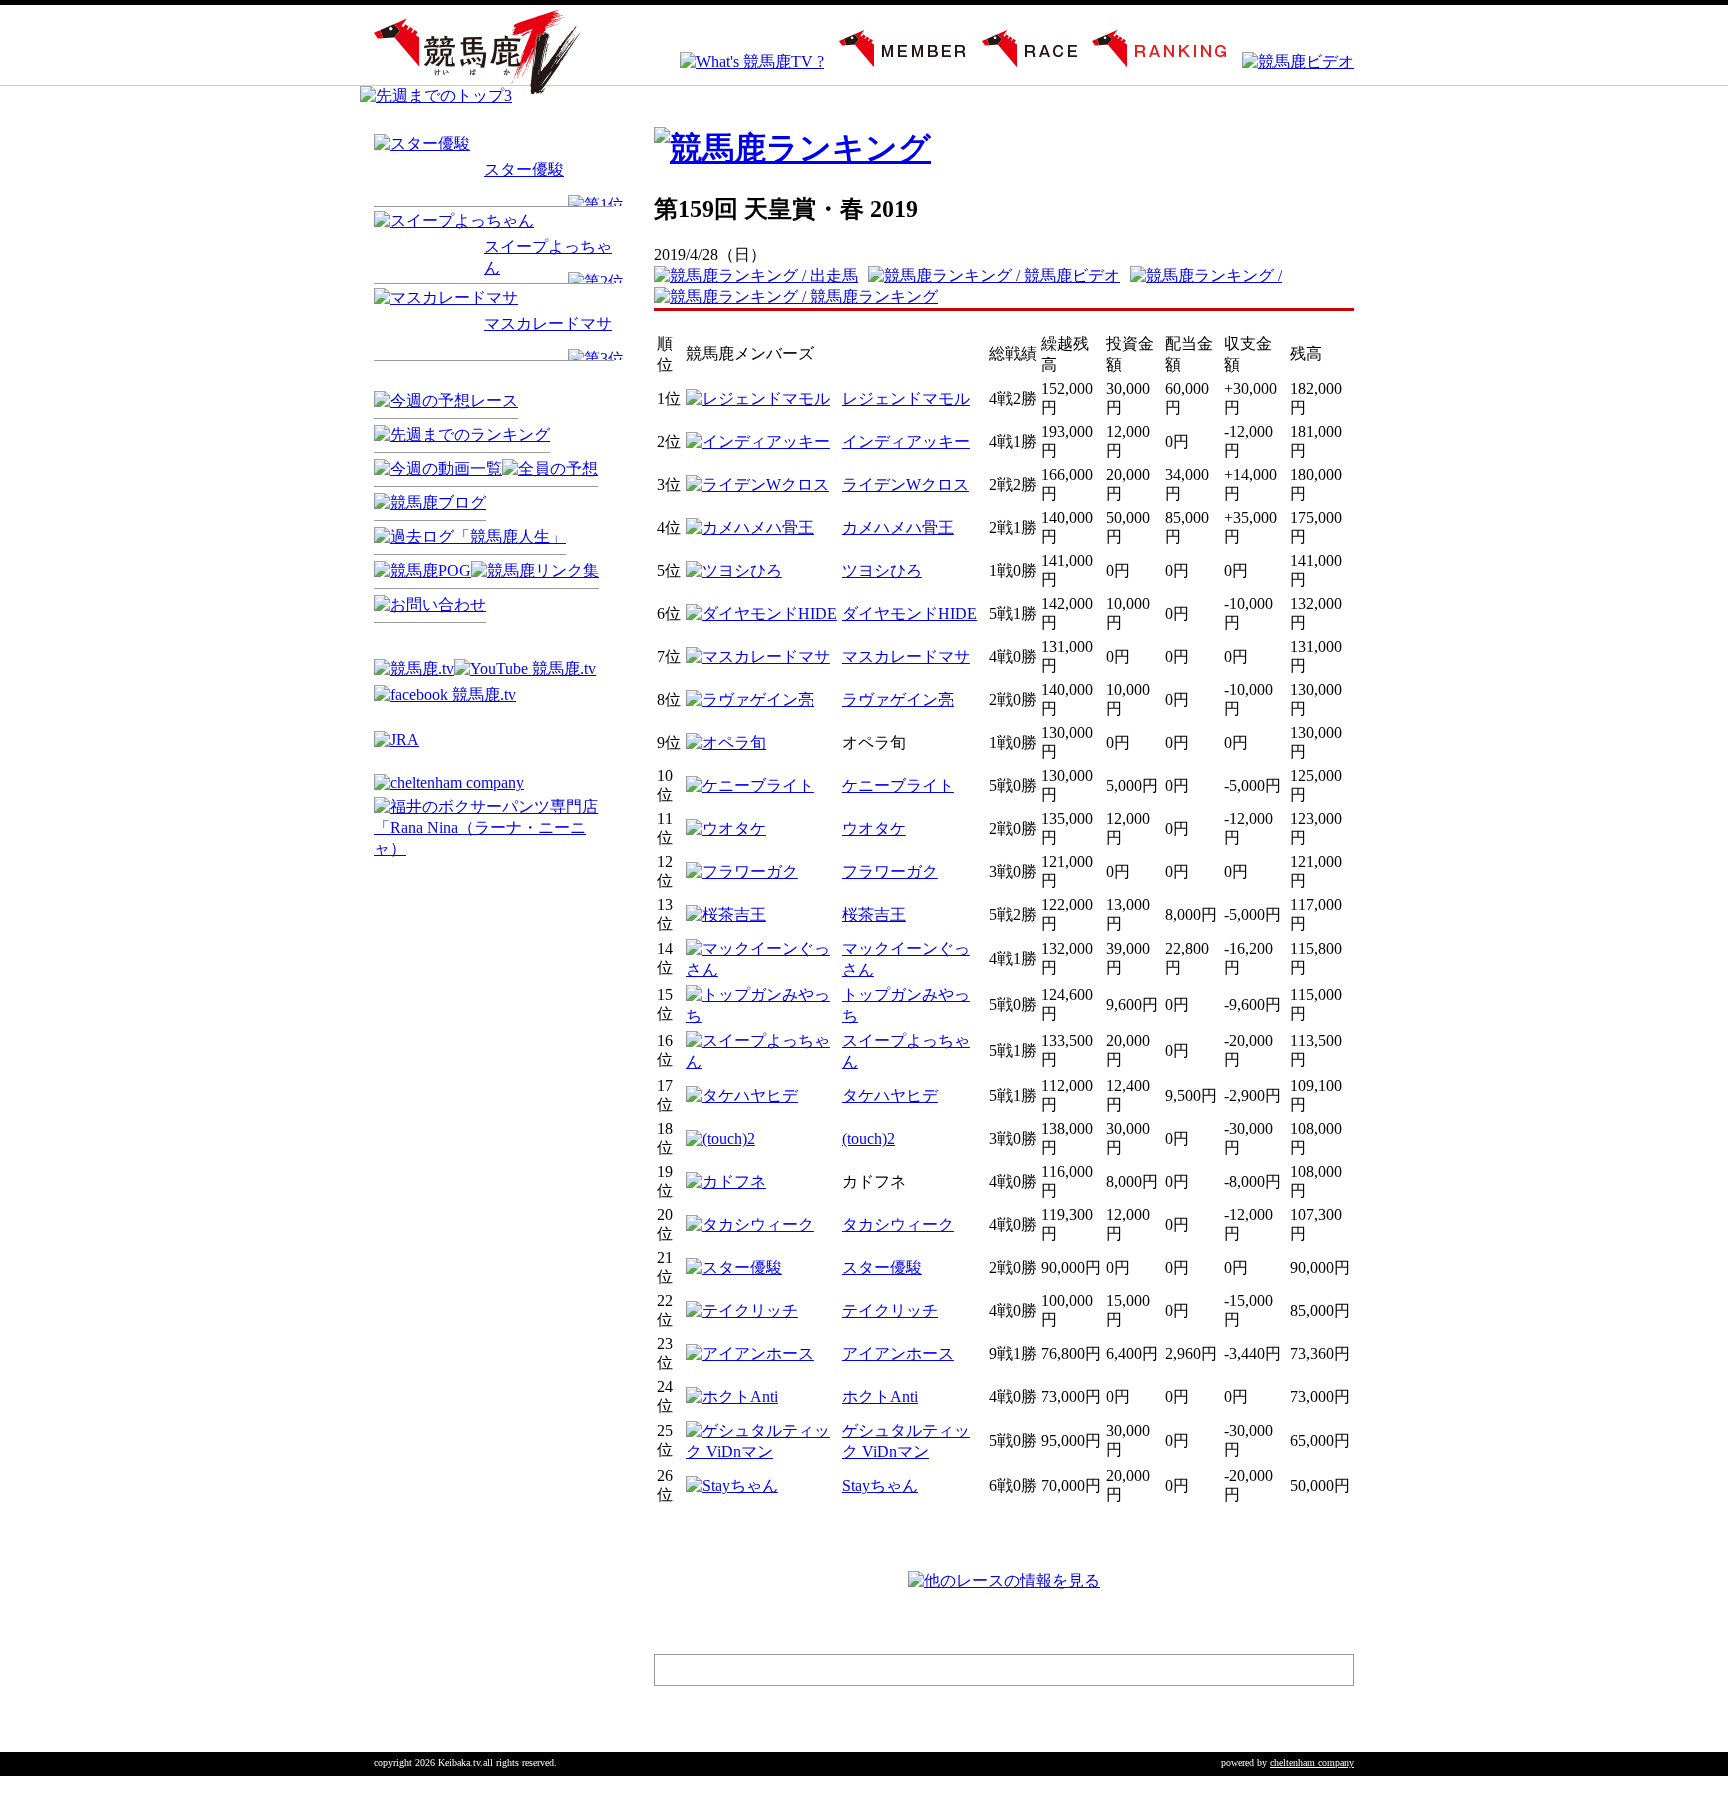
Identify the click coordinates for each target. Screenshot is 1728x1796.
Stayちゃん (880, 1485)
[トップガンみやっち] (762, 1015)
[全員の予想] (550, 468)
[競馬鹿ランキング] (1152, 61)
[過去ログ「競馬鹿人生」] (470, 536)
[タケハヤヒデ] (742, 1095)
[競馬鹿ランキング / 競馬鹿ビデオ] (999, 275)
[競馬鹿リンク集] (535, 570)
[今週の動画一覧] (438, 468)
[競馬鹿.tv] (414, 668)
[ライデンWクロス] (757, 484)
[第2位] (596, 281)
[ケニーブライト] (750, 785)
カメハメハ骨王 (898, 527)
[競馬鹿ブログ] (430, 502)
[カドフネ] (726, 1181)
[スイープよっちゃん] (454, 220)
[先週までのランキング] (462, 434)
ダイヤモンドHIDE (909, 613)
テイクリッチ (890, 1310)
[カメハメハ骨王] (750, 527)
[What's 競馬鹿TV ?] (744, 61)
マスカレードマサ (548, 323)
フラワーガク (890, 871)
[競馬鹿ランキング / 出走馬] (761, 275)
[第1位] (596, 204)
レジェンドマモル (906, 398)
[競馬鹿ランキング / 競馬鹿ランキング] (801, 296)
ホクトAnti (880, 1396)
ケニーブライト (898, 785)
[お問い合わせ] (430, 604)
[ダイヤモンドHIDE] (761, 613)
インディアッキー (906, 441)
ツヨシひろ (882, 570)
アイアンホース (898, 1353)
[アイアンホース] (750, 1353)
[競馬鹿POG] (422, 570)
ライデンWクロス (905, 484)
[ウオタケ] (726, 828)
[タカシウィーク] (750, 1224)
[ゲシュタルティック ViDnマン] (762, 1451)
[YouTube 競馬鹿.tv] (525, 668)
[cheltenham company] (449, 782)
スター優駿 (524, 169)
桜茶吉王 (874, 914)
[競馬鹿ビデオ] (1290, 61)
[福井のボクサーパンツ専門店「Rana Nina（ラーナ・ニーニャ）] (494, 848)
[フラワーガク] (742, 871)
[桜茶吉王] (726, 914)
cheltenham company (1312, 1762)
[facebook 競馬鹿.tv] (445, 694)
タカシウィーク (898, 1224)
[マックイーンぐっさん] (762, 969)
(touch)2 (868, 1138)
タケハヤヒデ (890, 1095)
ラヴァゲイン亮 (898, 699)
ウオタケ (874, 828)
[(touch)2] (720, 1138)
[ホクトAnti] (732, 1396)
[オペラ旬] (726, 742)
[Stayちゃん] (732, 1485)
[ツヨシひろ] (734, 570)
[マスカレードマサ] (446, 297)
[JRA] (396, 739)
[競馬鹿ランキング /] (1211, 275)
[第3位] (596, 358)
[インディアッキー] (758, 441)
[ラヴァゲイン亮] (750, 699)
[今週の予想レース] (446, 400)
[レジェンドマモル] (758, 398)
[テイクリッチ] (742, 1310)
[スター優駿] (422, 143)
